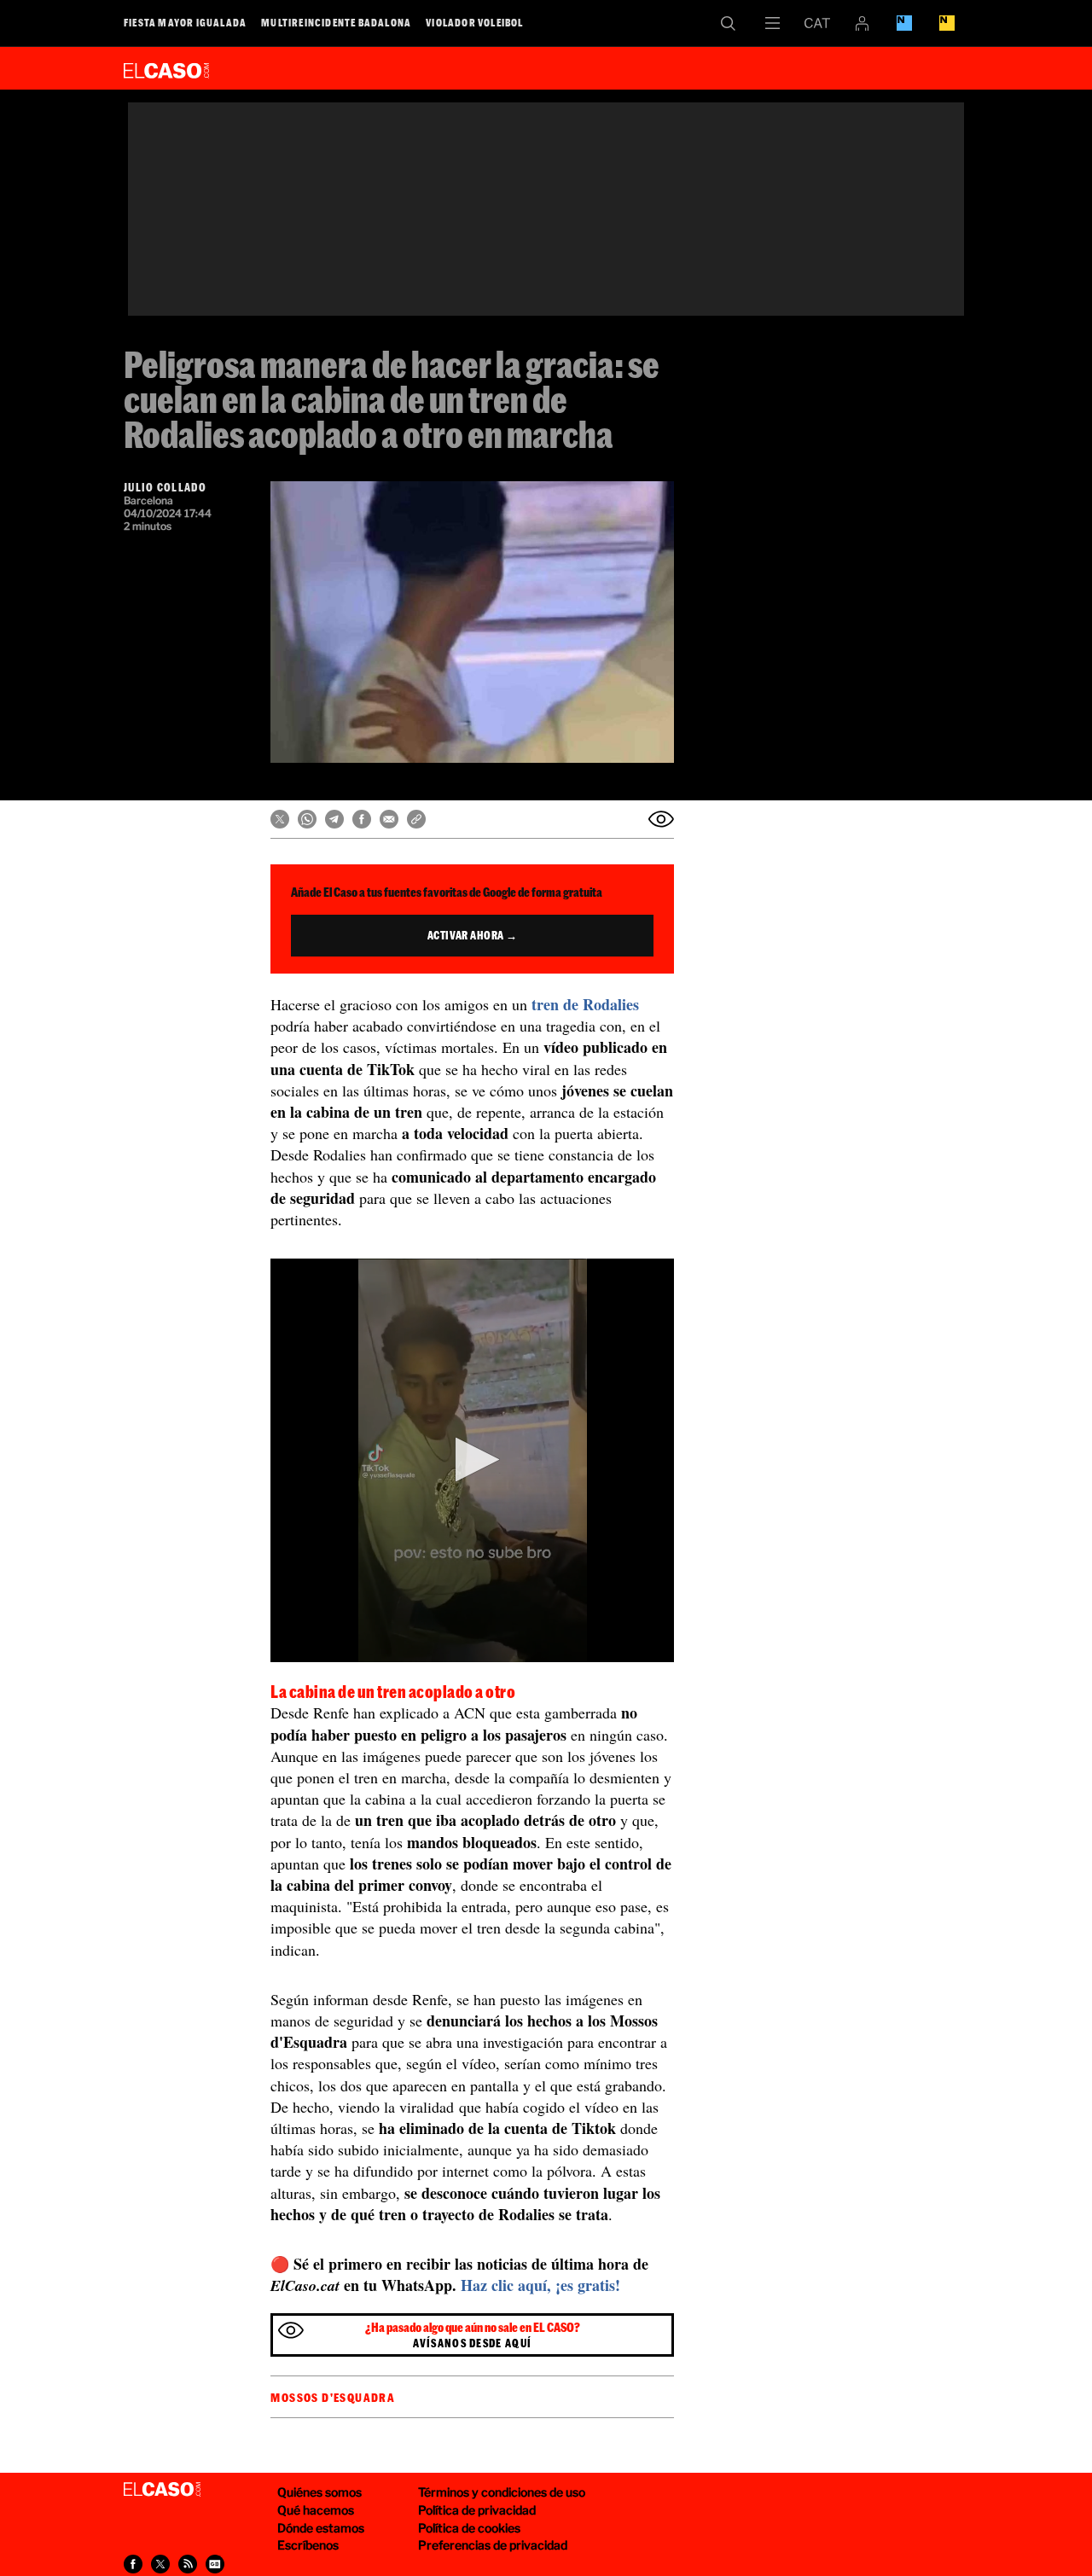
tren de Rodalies (585, 1004)
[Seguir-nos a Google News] (215, 2564)
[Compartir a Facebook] (133, 2564)
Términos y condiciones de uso (502, 2492)
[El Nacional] (947, 23)
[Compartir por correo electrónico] (389, 819)
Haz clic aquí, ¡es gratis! (540, 2285)
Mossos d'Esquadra (333, 2398)
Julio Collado (165, 487)
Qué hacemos (316, 2510)
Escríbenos (308, 2545)
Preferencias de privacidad (493, 2545)
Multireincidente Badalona (336, 22)
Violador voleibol (474, 22)
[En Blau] (904, 23)
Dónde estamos (321, 2528)
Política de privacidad (477, 2510)
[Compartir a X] (160, 2564)
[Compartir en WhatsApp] (307, 819)
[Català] (817, 23)
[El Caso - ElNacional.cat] (162, 2490)
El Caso (166, 67)
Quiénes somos (319, 2492)
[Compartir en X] (280, 819)
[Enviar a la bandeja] (661, 819)
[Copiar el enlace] (416, 819)
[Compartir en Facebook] (362, 819)
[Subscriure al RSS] (188, 2564)
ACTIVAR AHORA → (473, 935)
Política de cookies (469, 2528)
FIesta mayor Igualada (185, 22)
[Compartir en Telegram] (334, 819)
